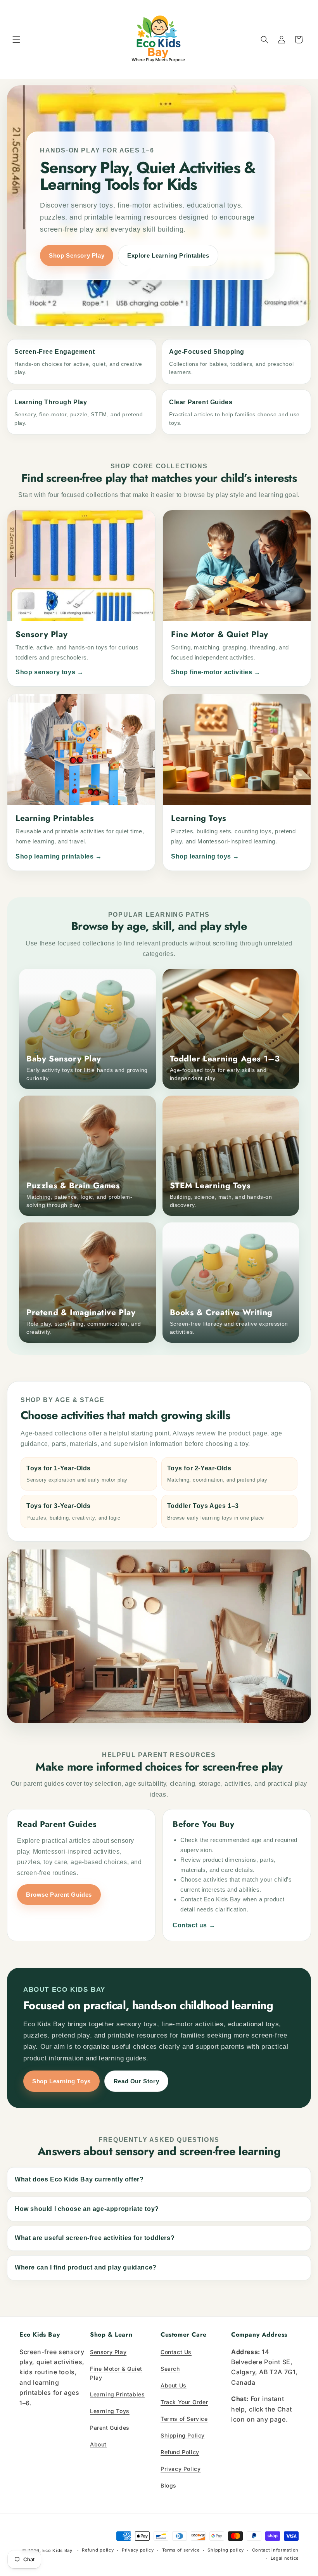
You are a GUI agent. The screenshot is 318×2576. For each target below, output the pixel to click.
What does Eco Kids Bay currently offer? (79, 2179)
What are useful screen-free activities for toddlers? (95, 2238)
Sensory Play (108, 2352)
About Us (174, 2385)
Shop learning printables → (59, 856)
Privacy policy (138, 2550)
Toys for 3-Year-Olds (73, 1512)
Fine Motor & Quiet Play (116, 2373)
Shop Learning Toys (61, 2081)
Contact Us (176, 2352)
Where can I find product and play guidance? (86, 2267)
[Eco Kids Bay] (159, 39)
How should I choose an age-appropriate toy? (87, 2209)
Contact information (275, 2550)
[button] (16, 40)
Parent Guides (110, 2428)
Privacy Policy (181, 2469)
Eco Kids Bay (57, 2550)
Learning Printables (117, 2394)
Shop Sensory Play (77, 255)
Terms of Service (184, 2419)
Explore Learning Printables (168, 255)
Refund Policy (180, 2452)
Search (170, 2369)
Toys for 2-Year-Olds (217, 1474)
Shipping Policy (183, 2435)
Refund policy (98, 2550)
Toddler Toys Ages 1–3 (216, 1512)
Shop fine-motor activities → (216, 672)
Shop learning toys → (205, 856)
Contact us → (194, 1925)
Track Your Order (184, 2402)
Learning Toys (110, 2411)
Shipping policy (226, 2550)
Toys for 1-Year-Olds (77, 1474)
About (98, 2444)
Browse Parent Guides (59, 1895)
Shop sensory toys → (49, 672)
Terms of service (181, 2550)
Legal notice (285, 2558)
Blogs (169, 2485)
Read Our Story (136, 2081)
